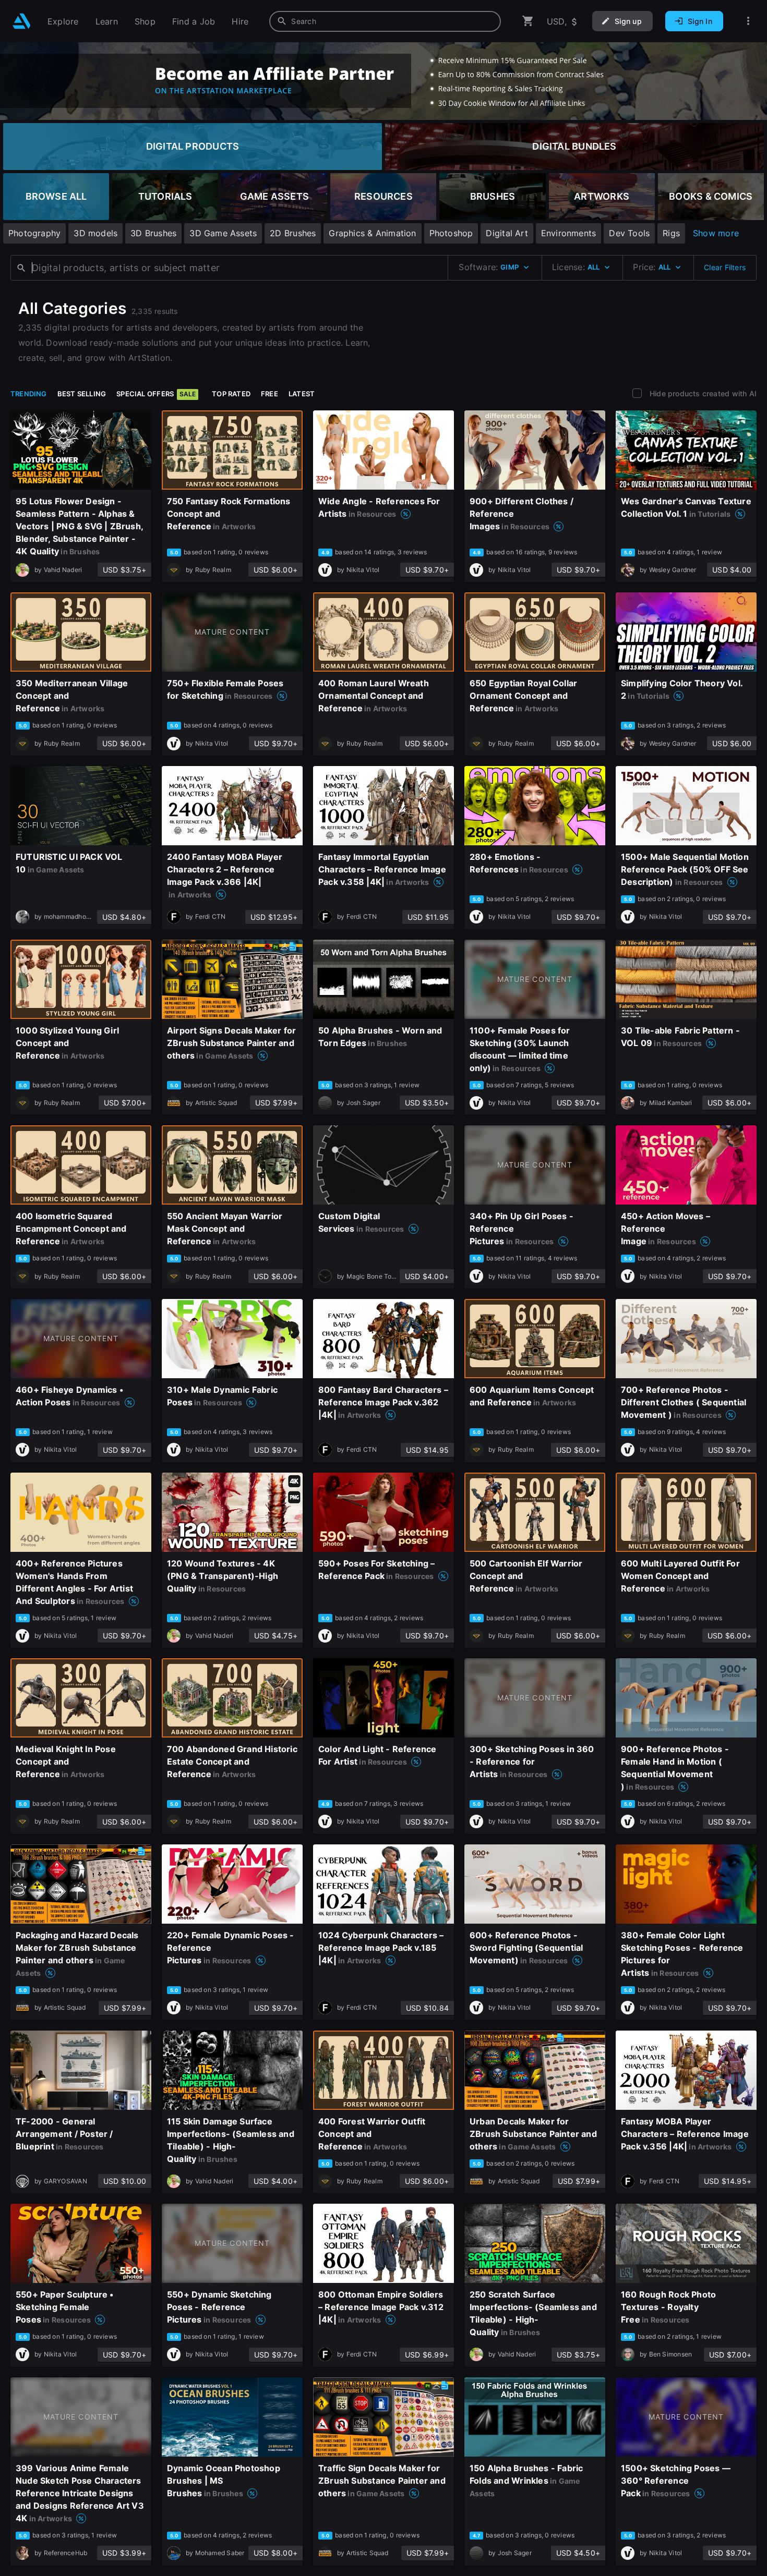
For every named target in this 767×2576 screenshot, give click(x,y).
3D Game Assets (223, 233)
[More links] (748, 21)
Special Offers (156, 394)
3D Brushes (153, 233)
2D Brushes (293, 233)
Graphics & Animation (372, 233)
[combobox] (385, 21)
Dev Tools (629, 233)
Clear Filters (725, 267)
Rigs (671, 233)
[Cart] (528, 21)
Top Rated (231, 394)
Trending (29, 394)
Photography (34, 233)
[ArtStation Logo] (22, 21)
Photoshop (451, 233)
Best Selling (82, 394)
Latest (302, 394)
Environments (569, 233)
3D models (95, 233)
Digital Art (507, 233)
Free (269, 394)
